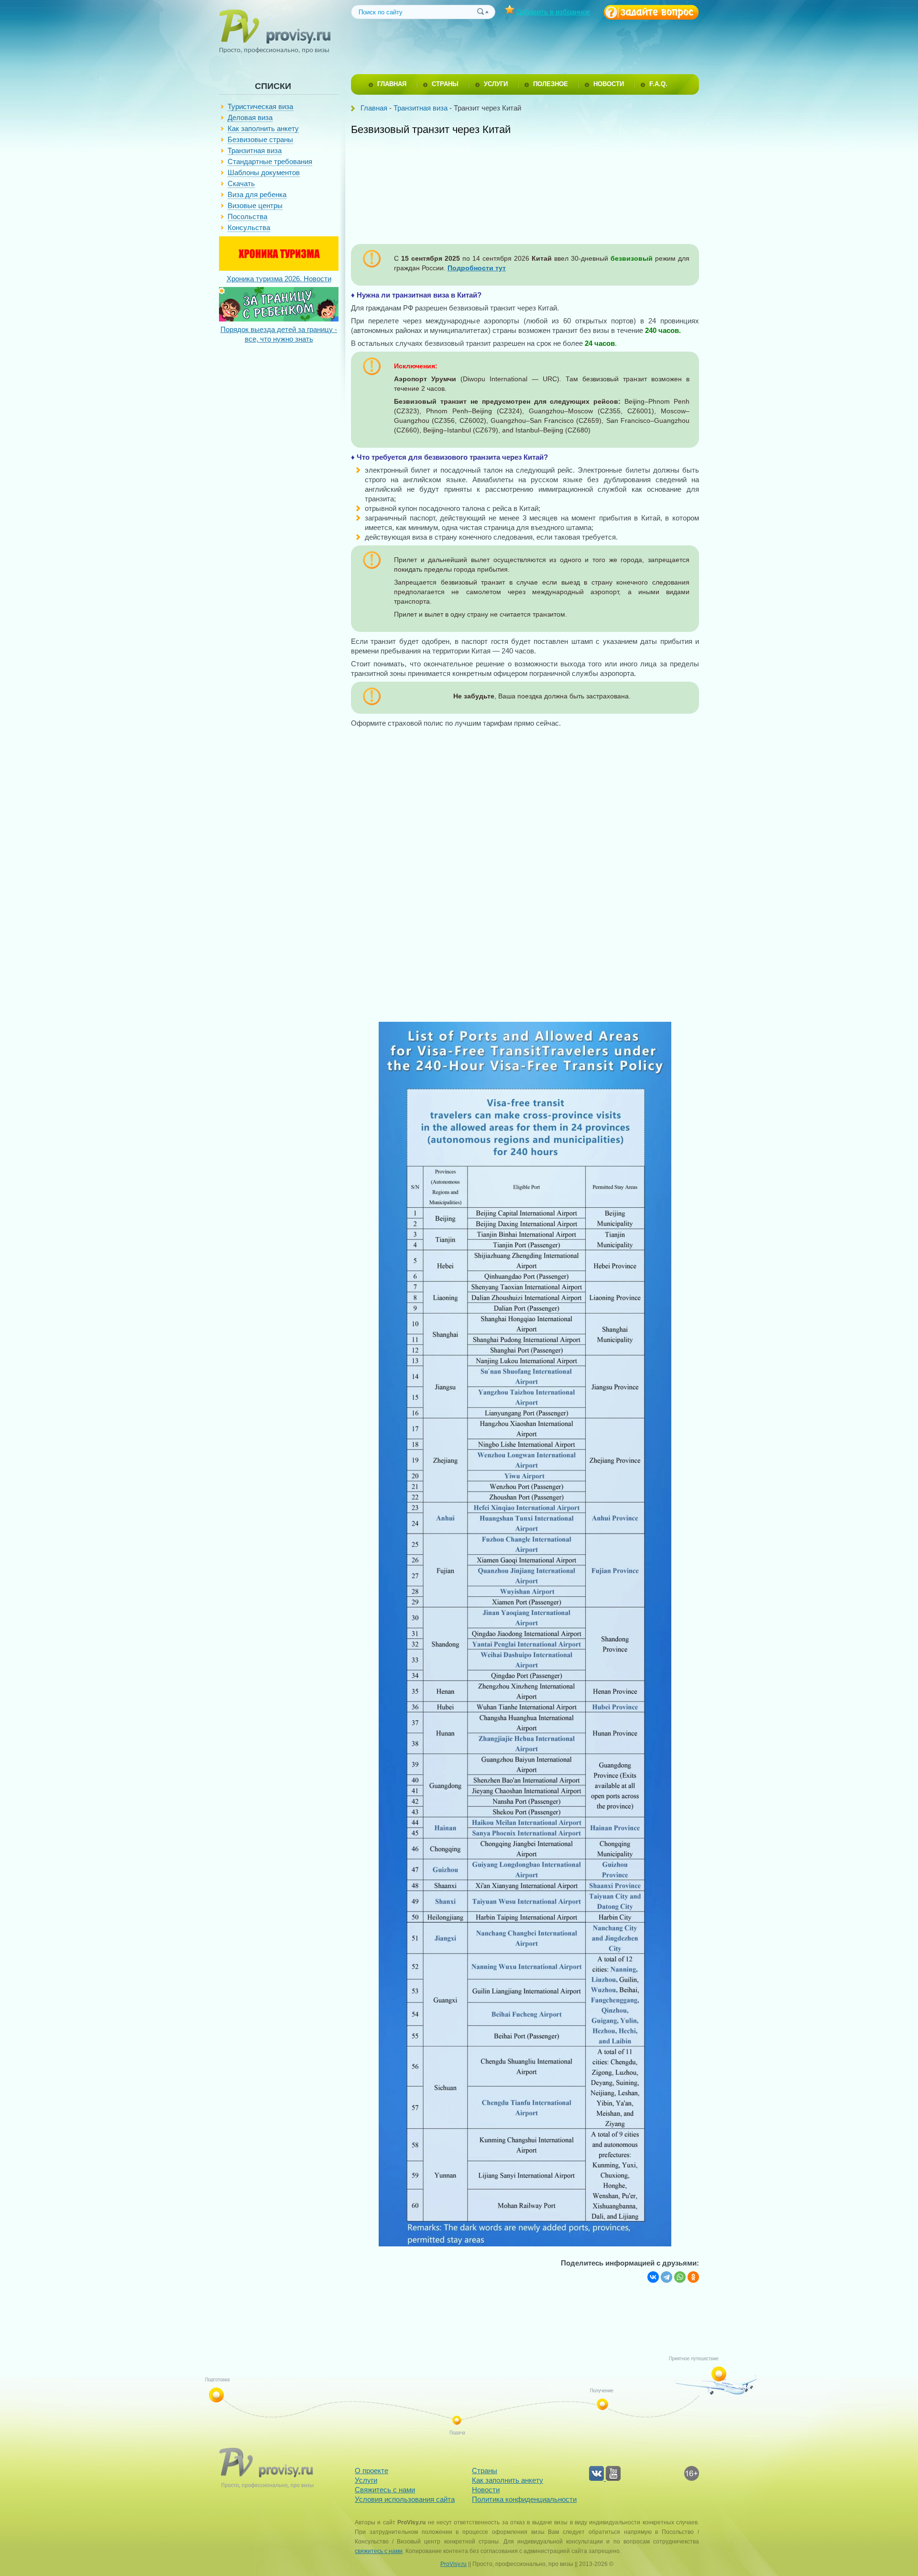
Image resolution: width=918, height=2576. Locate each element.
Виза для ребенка (257, 194)
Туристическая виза (260, 106)
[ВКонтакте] (653, 2277)
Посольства (247, 216)
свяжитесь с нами (379, 2551)
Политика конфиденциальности (524, 2499)
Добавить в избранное (553, 12)
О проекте (372, 2471)
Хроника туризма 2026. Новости (279, 279)
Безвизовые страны (260, 139)
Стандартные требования (270, 161)
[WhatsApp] (680, 2277)
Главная (374, 108)
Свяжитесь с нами (385, 2490)
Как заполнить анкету (263, 128)
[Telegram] (667, 2277)
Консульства (249, 227)
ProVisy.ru (454, 2564)
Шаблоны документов (264, 172)
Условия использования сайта (405, 2499)
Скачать (241, 183)
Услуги (366, 2480)
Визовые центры (255, 205)
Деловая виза (250, 117)
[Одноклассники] (693, 2277)
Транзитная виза (255, 150)
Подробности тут (477, 268)
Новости (486, 2490)
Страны (485, 2471)
